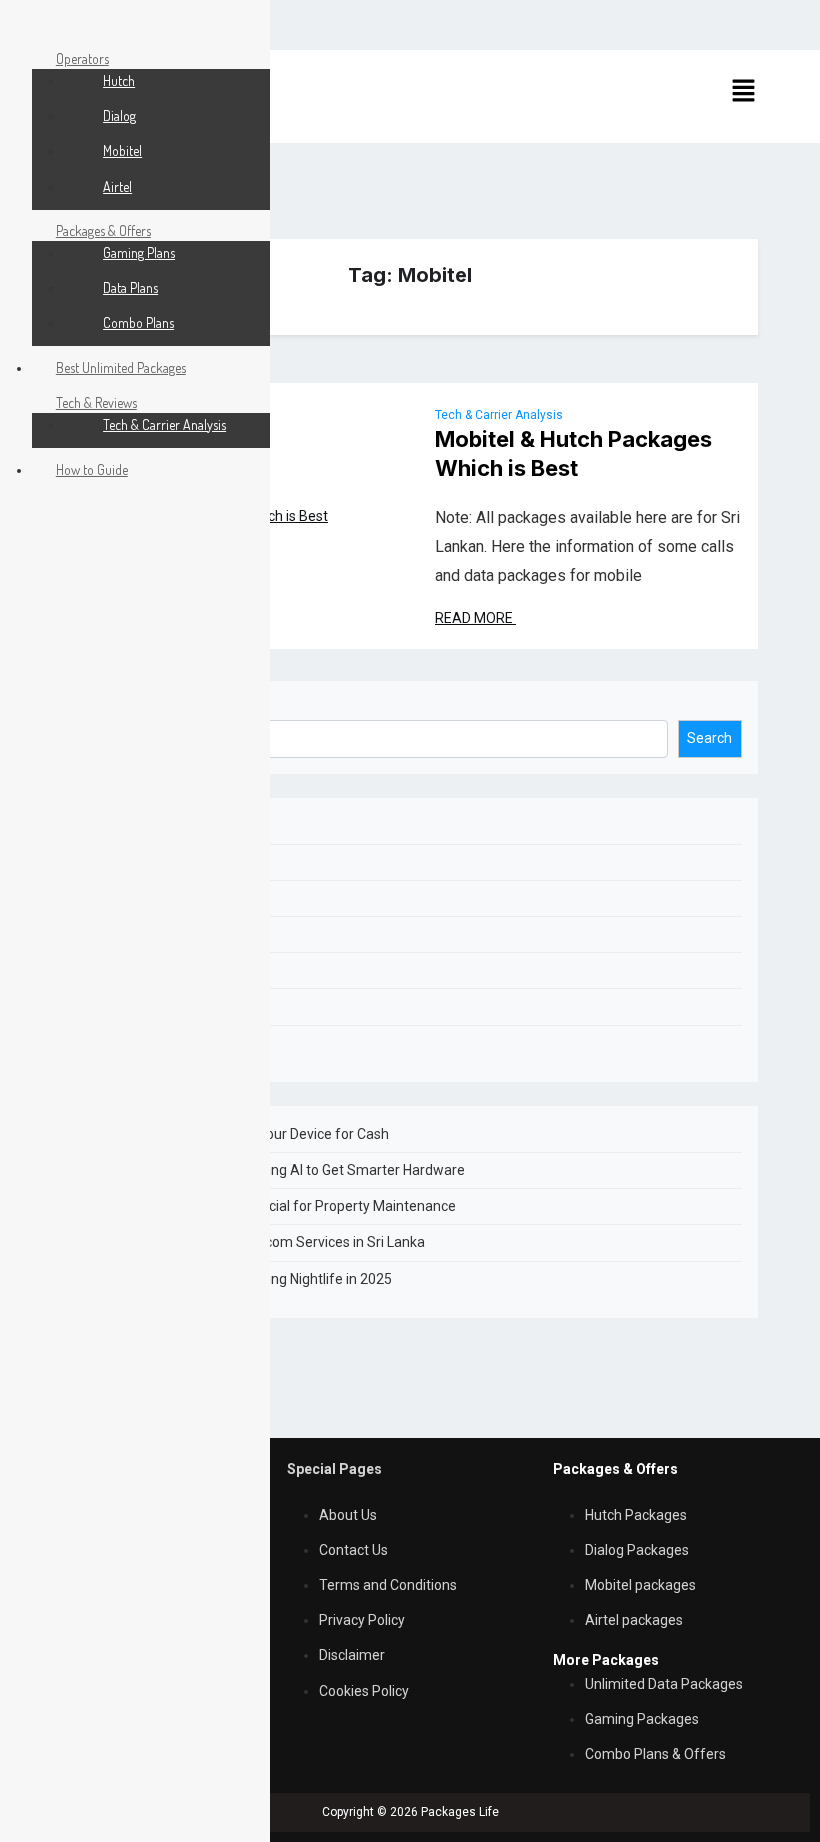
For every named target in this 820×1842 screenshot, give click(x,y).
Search (101, 708)
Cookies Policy (364, 1691)
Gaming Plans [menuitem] (139, 252)
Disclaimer (352, 1655)
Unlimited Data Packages (664, 1684)
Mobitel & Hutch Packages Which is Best (573, 453)
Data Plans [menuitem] (130, 287)
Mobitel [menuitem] (122, 150)
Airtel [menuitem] (117, 186)
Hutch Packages (636, 1515)
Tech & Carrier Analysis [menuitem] (164, 424)
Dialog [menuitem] (119, 115)
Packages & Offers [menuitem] (103, 230)
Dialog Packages (637, 1550)
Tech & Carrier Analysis (499, 415)
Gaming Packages (642, 1719)
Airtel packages (634, 1620)
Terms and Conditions (388, 1585)
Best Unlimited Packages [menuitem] (121, 367)
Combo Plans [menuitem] (138, 322)
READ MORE (475, 618)
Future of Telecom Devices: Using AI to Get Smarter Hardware (271, 1170)
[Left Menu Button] (21, 24)
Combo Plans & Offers (655, 1754)
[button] (743, 90)
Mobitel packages (640, 1585)
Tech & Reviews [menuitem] (96, 402)
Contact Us (353, 1550)
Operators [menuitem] (82, 58)
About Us (348, 1515)
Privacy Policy (362, 1620)
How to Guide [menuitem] (92, 469)
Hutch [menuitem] (119, 80)
